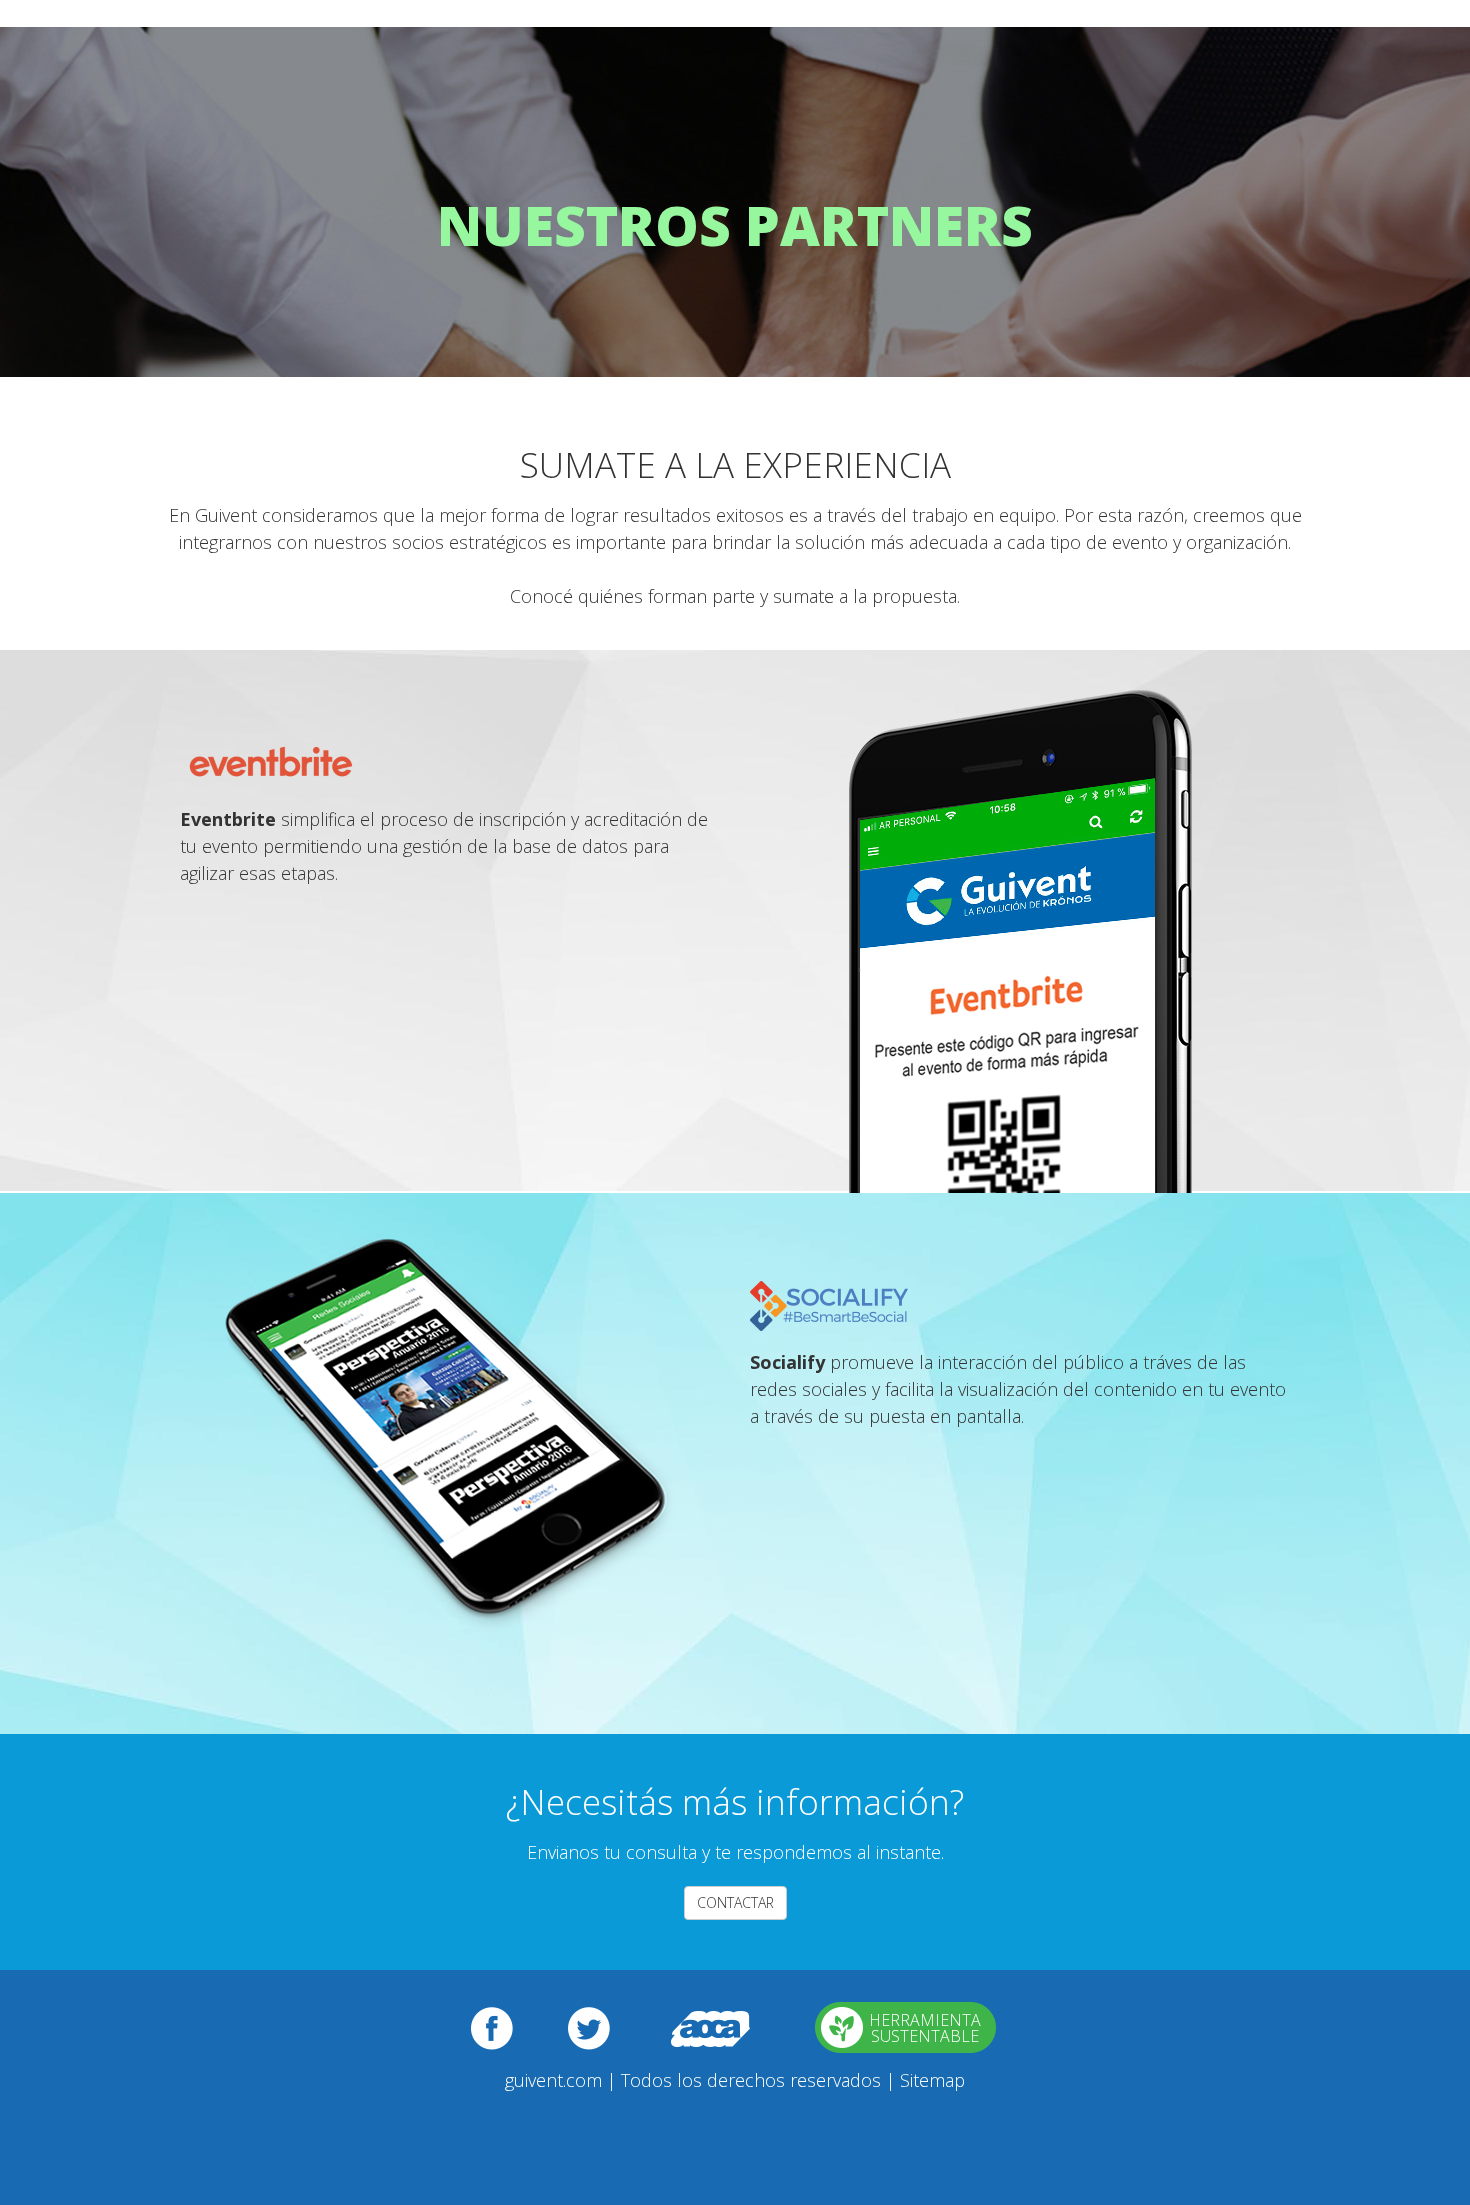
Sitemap (932, 2080)
